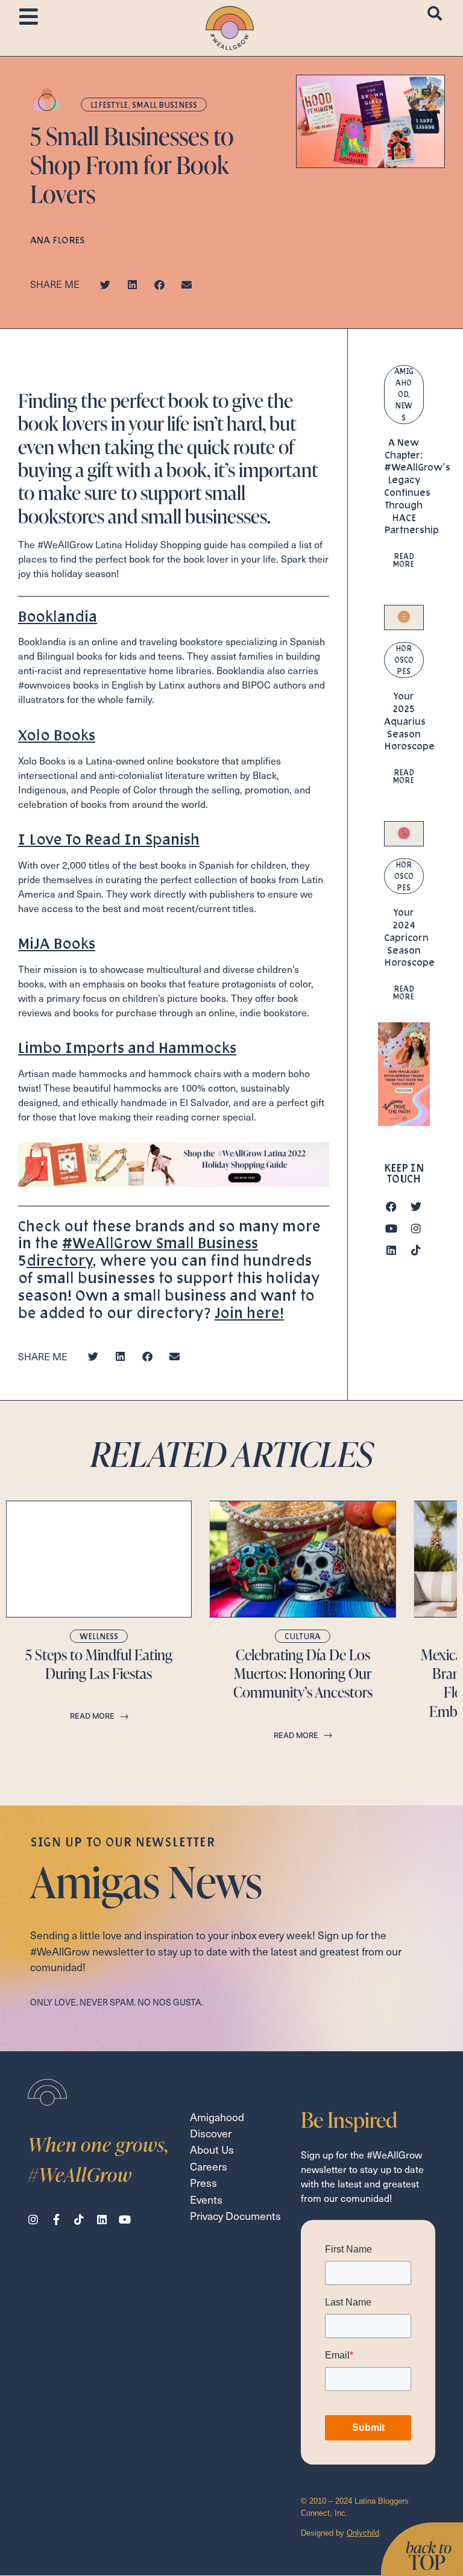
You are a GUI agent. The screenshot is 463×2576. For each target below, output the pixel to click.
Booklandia (58, 616)
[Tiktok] (416, 1250)
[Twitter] (416, 1207)
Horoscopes (404, 660)
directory (59, 1260)
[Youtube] (391, 1228)
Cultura (303, 1636)
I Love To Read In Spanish (109, 839)
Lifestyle (109, 105)
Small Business (165, 105)
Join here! (249, 1312)
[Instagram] (416, 1228)
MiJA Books (57, 943)
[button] (105, 285)
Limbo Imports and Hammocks (127, 1047)
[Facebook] (391, 1207)
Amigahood (404, 383)
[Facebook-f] (56, 2219)
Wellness (99, 1636)
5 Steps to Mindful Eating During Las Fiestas (99, 1664)
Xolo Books (57, 735)
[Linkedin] (391, 1250)
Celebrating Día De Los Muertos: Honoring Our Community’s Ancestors (303, 1674)
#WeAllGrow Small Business (160, 1243)
